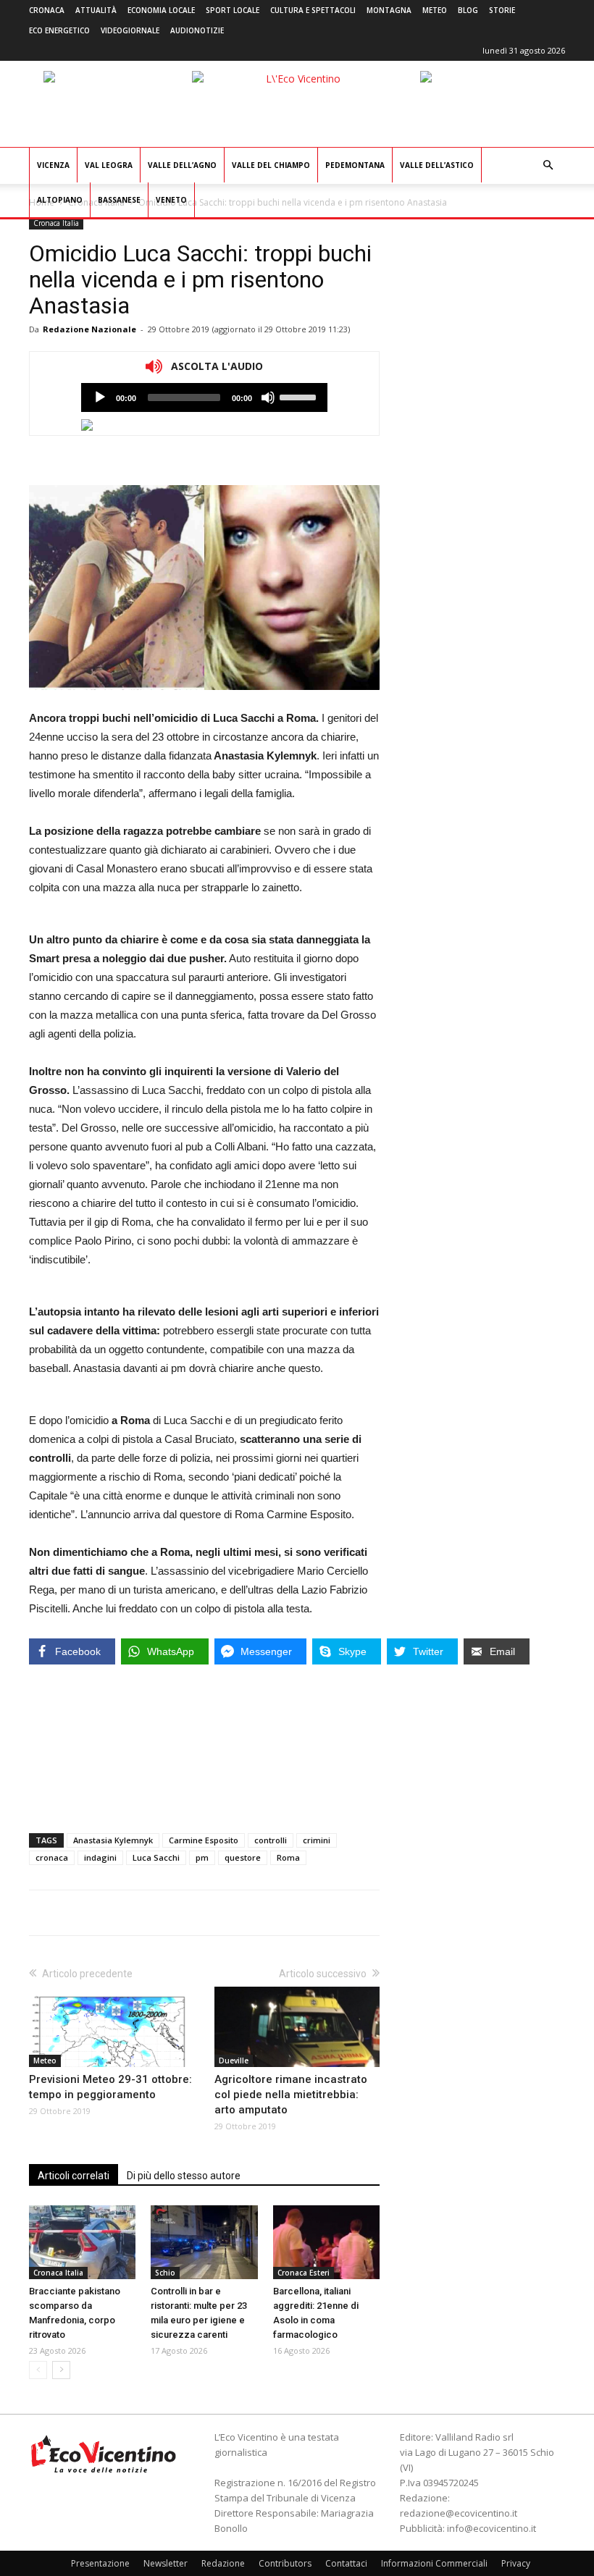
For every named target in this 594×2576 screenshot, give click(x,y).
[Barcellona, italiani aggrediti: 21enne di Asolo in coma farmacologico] (326, 2242)
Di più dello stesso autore (184, 2176)
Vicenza (53, 165)
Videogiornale (130, 30)
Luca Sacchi (156, 1857)
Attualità (96, 10)
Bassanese (119, 200)
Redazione (223, 2563)
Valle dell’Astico (437, 165)
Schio (165, 2273)
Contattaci (346, 2563)
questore (243, 1857)
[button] (548, 165)
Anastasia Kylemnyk (113, 1840)
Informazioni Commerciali (434, 2563)
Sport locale (233, 10)
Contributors (285, 2563)
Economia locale (161, 10)
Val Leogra (109, 165)
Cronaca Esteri (304, 2273)
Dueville (234, 2061)
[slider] (300, 396)
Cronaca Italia (56, 223)
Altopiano (60, 200)
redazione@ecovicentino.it (459, 2513)
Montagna (389, 10)
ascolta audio (100, 397)
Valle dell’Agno (182, 165)
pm (202, 1857)
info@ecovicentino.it (491, 2528)
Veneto (171, 200)
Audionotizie (197, 30)
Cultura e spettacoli (313, 10)
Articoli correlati (74, 2176)
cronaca (52, 1857)
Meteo (435, 10)
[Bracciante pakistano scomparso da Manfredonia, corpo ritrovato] (82, 2242)
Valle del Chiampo (271, 165)
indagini (100, 1857)
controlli (271, 1840)
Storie (502, 10)
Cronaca (47, 10)
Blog (468, 10)
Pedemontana (355, 165)
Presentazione (100, 2563)
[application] (204, 397)
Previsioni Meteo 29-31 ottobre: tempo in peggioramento (110, 2087)
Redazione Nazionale (89, 329)
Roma (288, 1857)
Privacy (516, 2563)
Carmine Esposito (204, 1840)
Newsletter (166, 2563)
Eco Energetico (59, 30)
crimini (317, 1840)
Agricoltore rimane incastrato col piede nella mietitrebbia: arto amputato (291, 2095)
